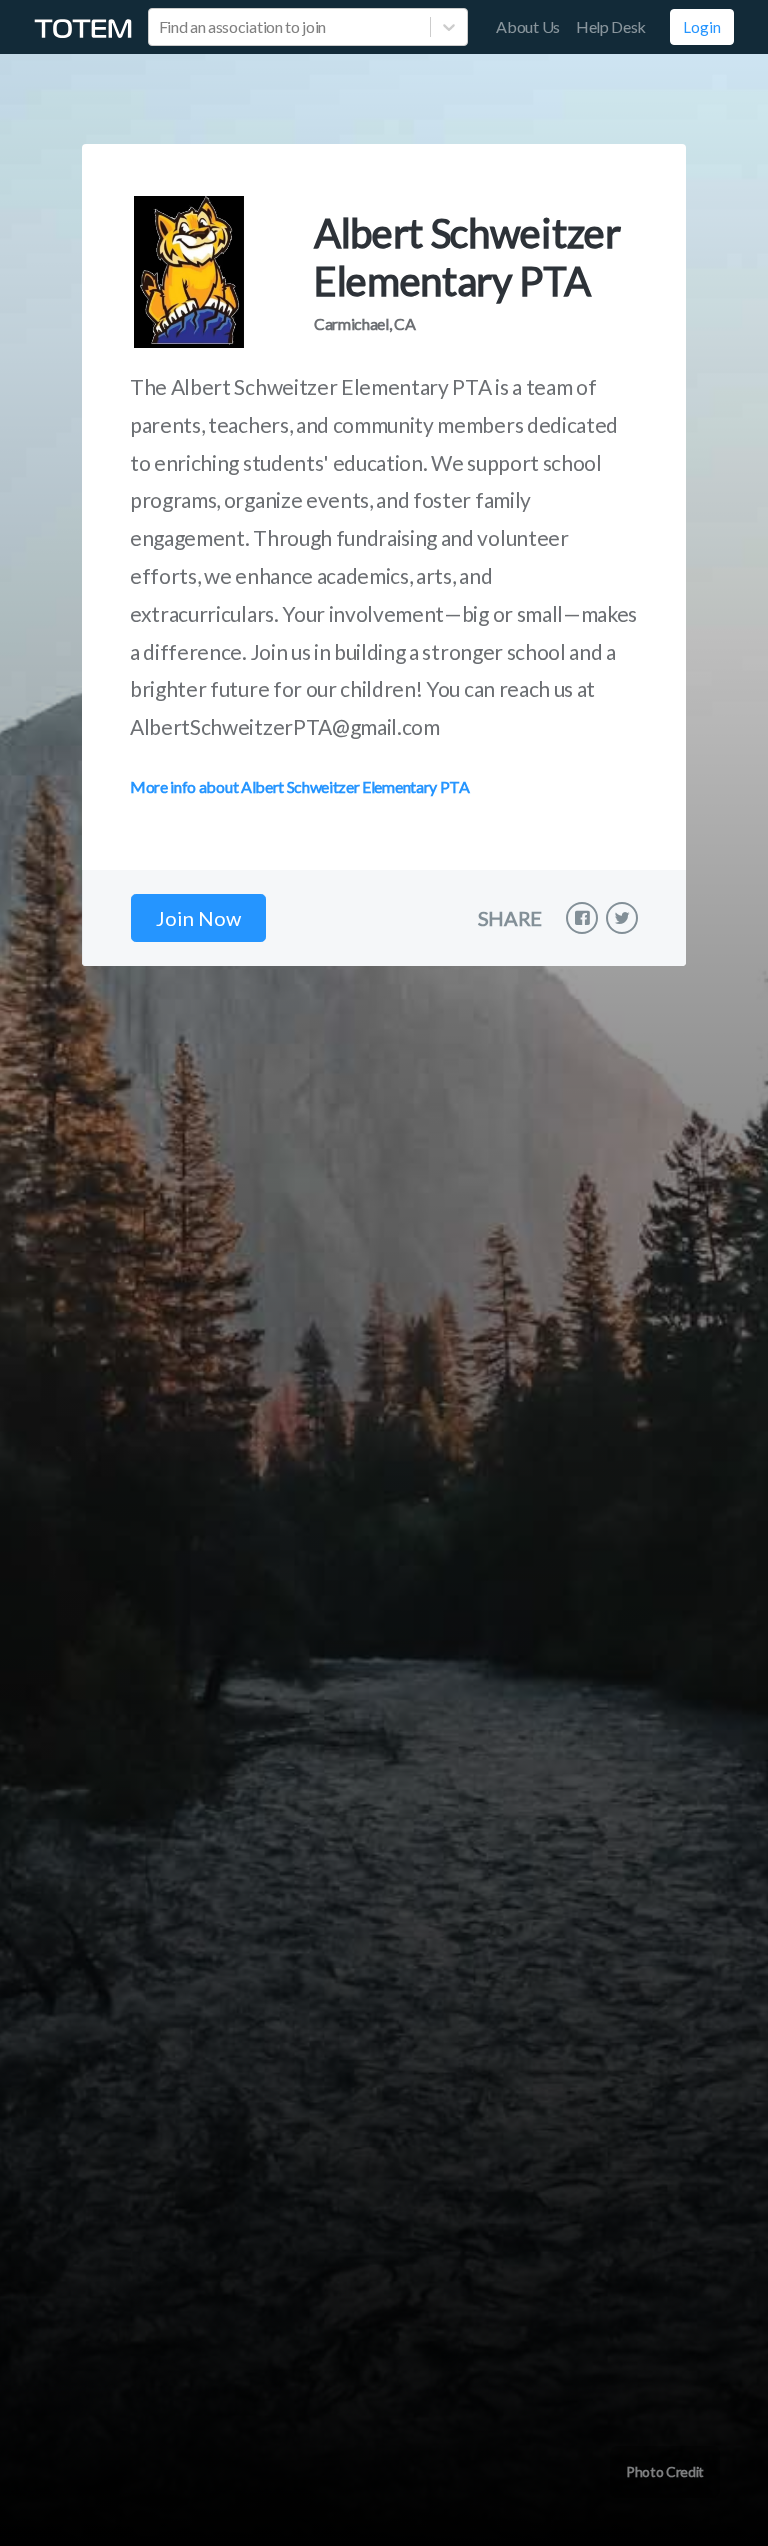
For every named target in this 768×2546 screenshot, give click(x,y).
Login (702, 27)
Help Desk (611, 26)
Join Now (198, 918)
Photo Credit (665, 2471)
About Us (527, 26)
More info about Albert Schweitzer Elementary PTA (300, 786)
